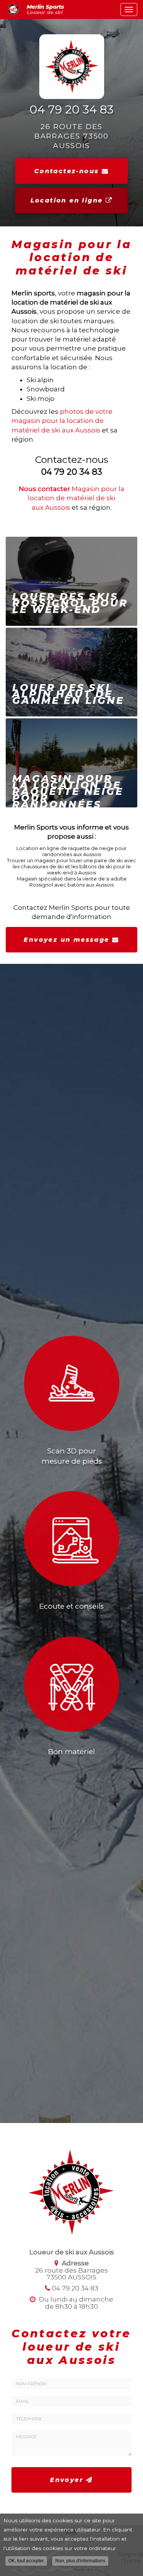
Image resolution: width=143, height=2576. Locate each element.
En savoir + (71, 581)
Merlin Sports (45, 10)
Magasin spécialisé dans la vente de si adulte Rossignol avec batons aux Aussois (72, 882)
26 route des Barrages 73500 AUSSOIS (72, 136)
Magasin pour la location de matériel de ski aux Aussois (71, 498)
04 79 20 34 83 (71, 110)
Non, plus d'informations (80, 2561)
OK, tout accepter (26, 2561)
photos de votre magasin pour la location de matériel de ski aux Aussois (62, 421)
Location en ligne (68, 200)
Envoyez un (66, 940)
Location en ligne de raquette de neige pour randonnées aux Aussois (71, 851)
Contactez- (67, 171)
